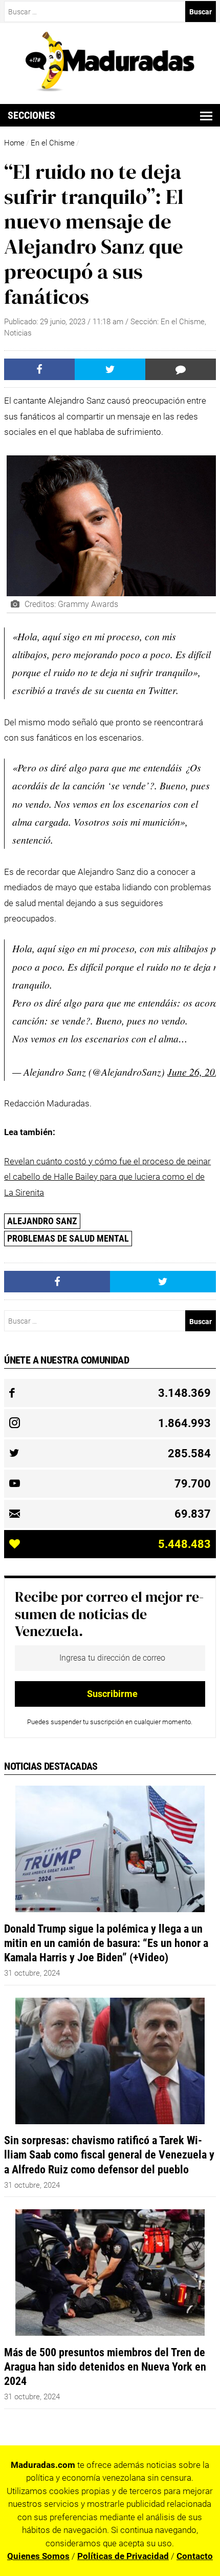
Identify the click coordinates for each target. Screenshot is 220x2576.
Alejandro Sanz (42, 1221)
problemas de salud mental (68, 1238)
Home (14, 143)
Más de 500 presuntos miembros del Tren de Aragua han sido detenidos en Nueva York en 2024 (105, 2366)
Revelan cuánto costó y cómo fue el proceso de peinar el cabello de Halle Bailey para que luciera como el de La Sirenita (107, 1177)
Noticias (18, 333)
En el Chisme (53, 143)
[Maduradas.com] (110, 88)
